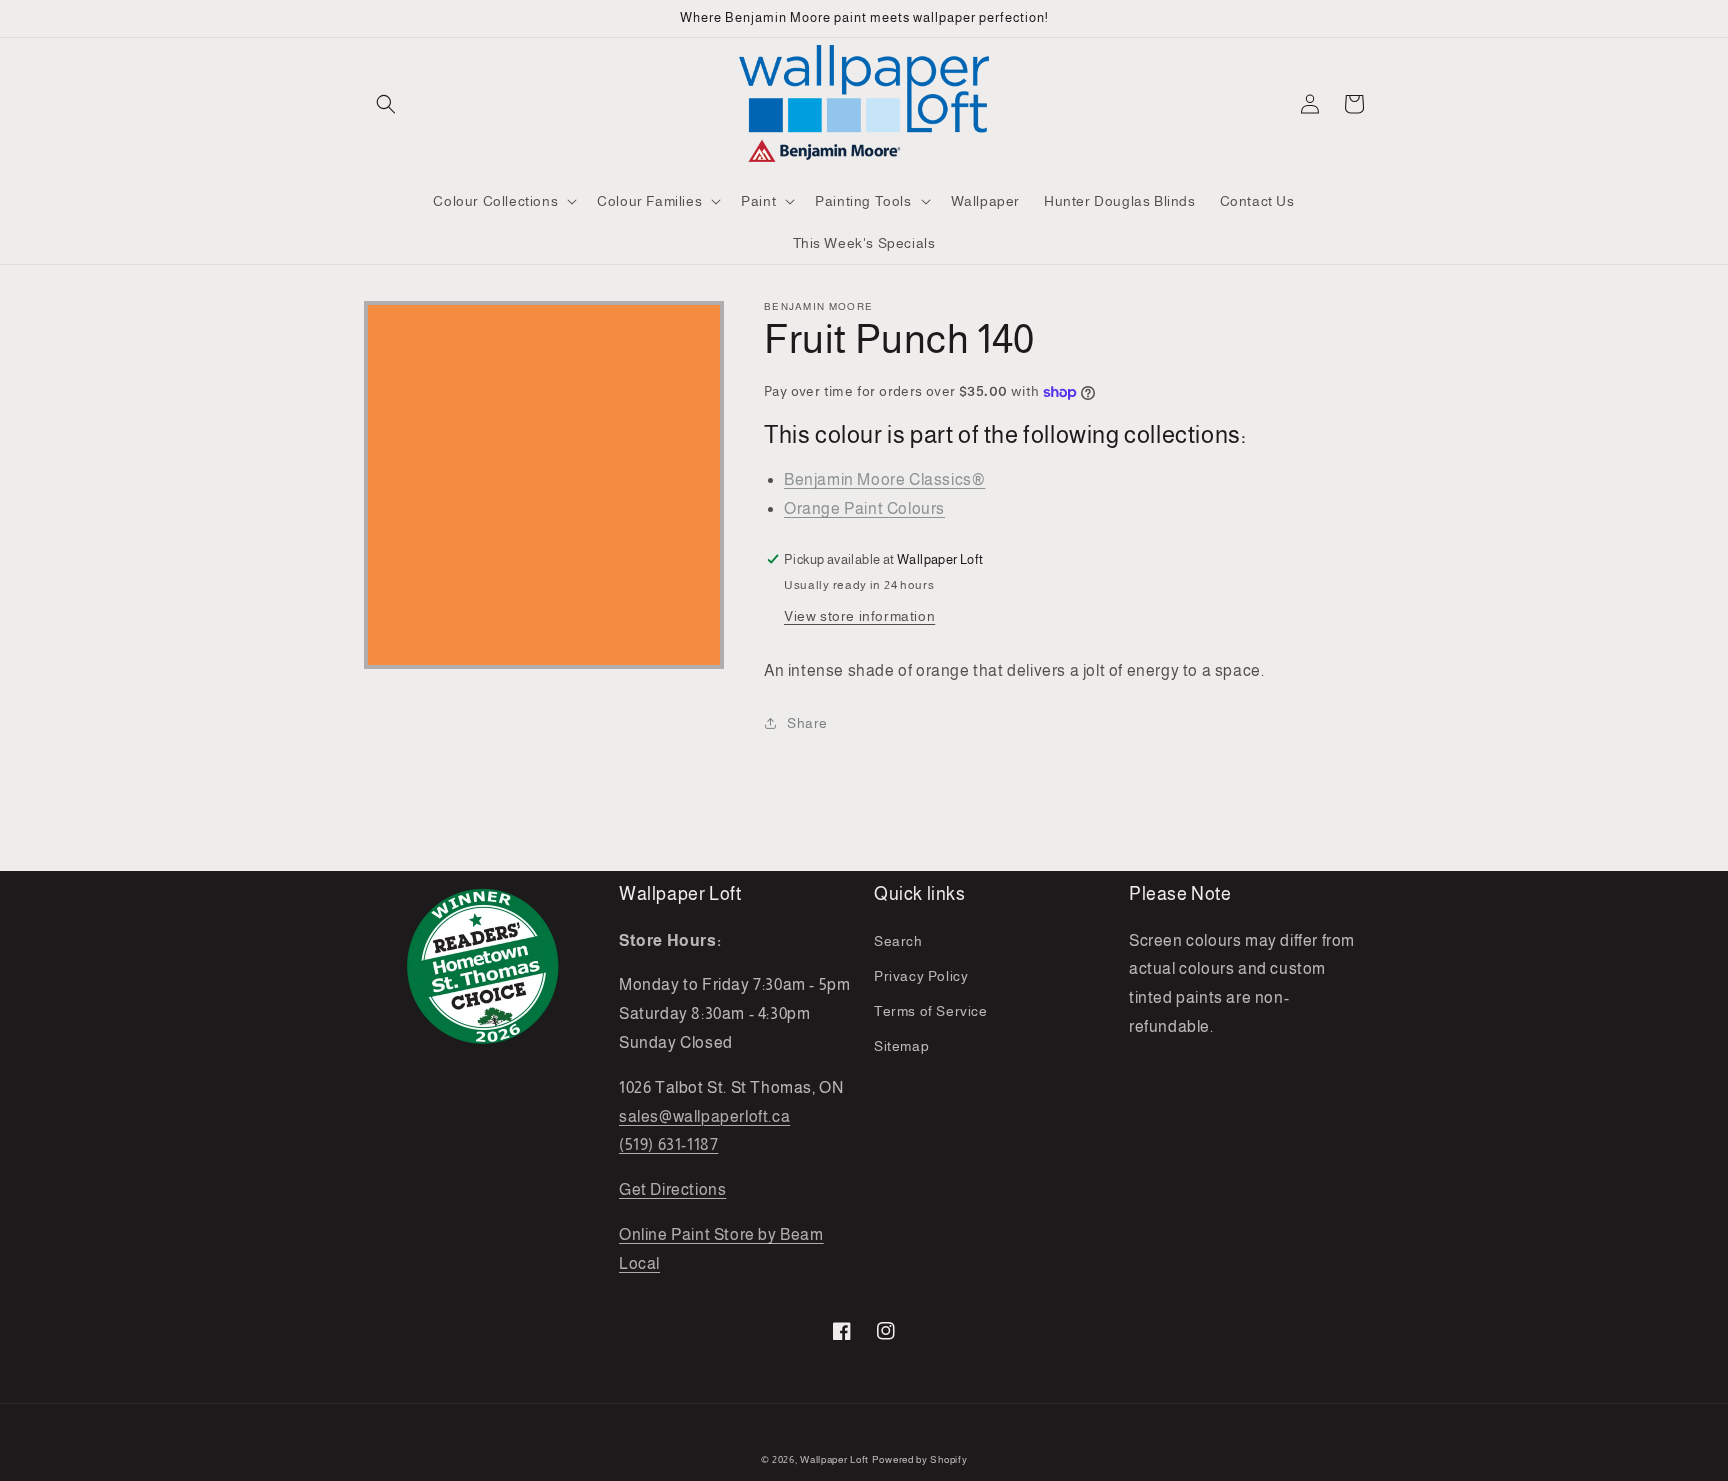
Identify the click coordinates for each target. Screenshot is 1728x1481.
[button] (386, 104)
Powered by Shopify (920, 1459)
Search (898, 941)
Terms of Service (931, 1011)
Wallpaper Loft (834, 1459)
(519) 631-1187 (668, 1144)
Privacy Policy (921, 976)
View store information (859, 616)
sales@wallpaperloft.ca (704, 1116)
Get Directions (672, 1189)
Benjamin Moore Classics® (884, 479)
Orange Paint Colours (864, 508)
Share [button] (807, 723)
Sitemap (901, 1046)
